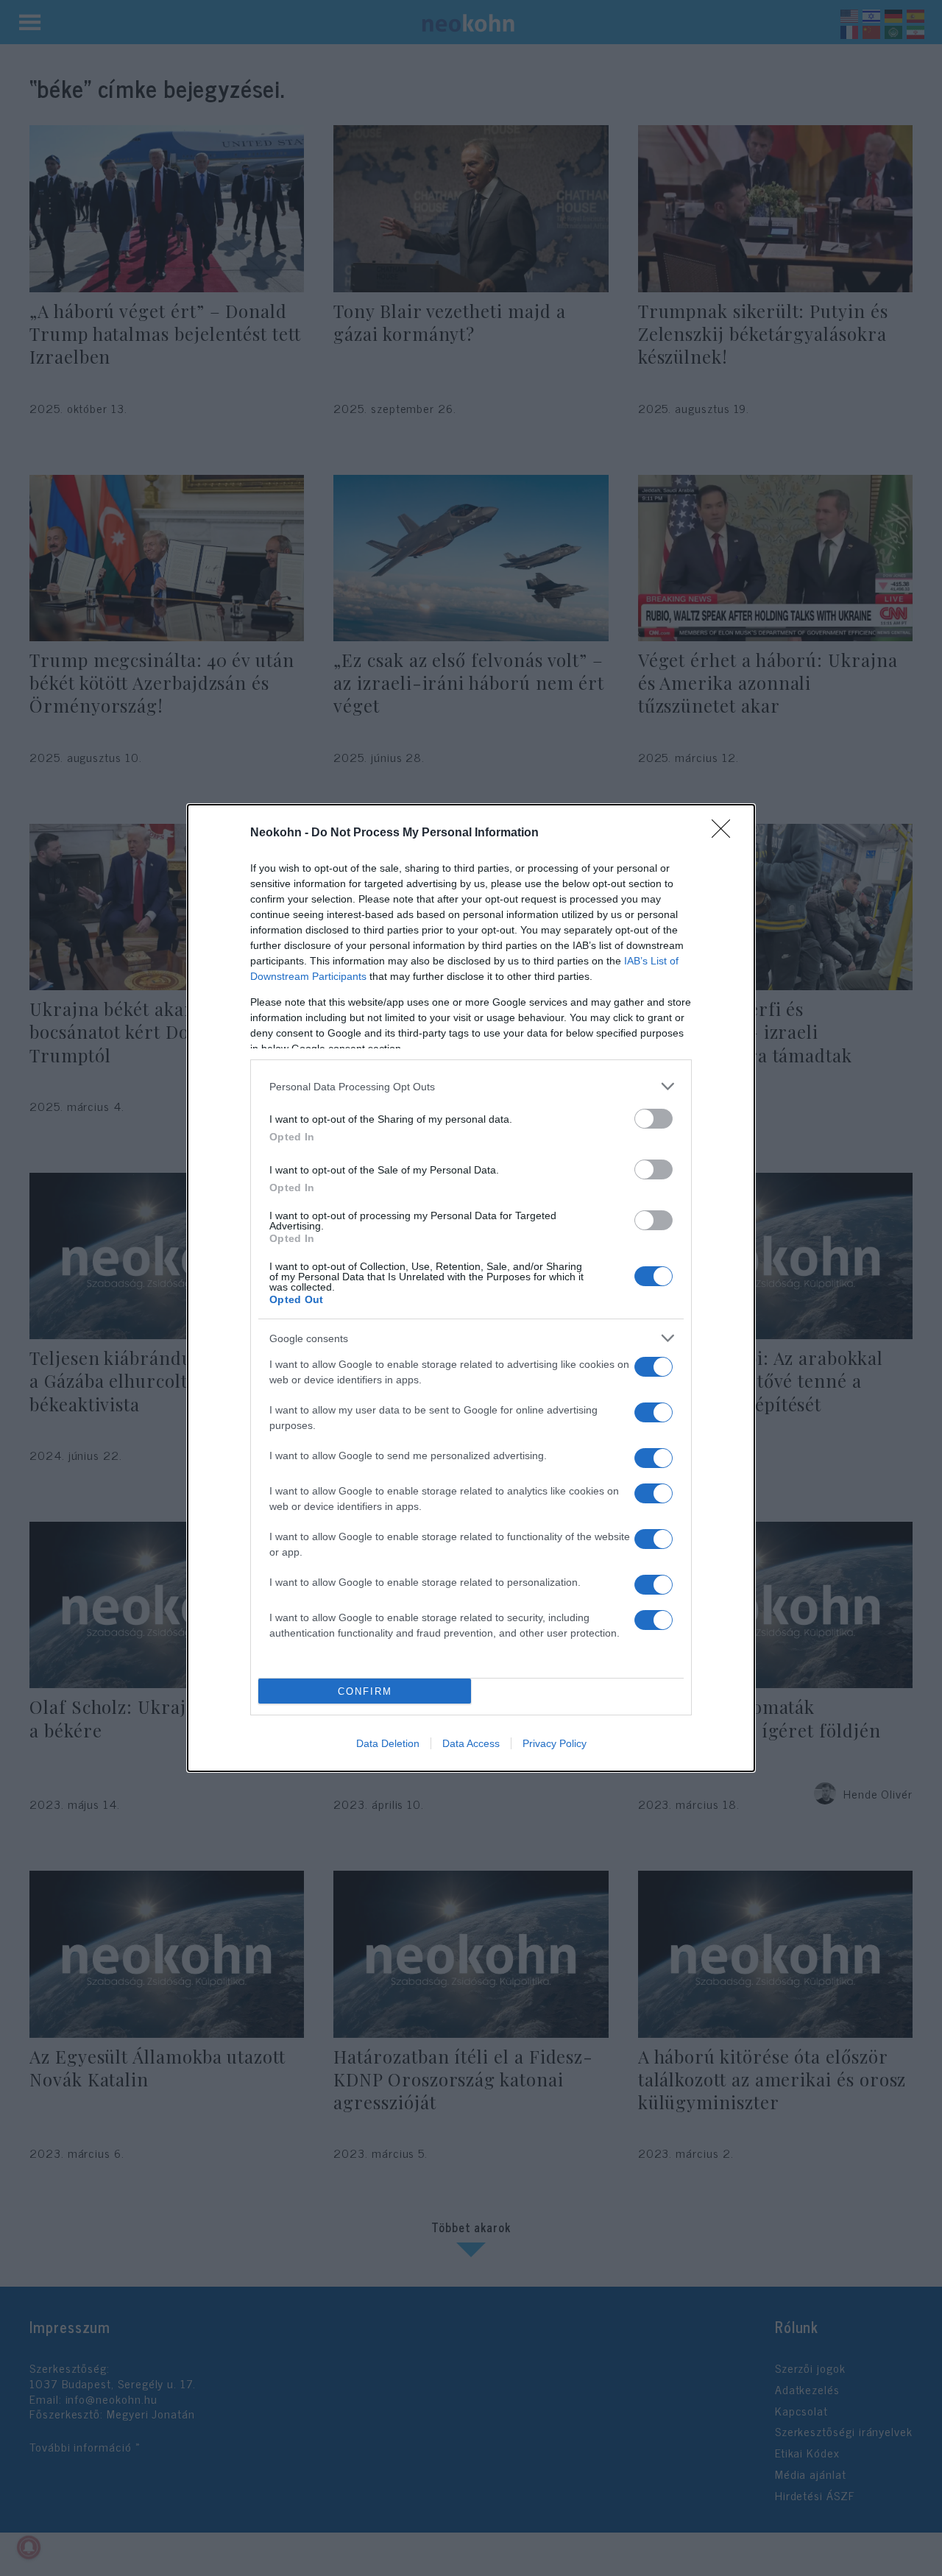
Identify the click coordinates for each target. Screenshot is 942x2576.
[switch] (654, 1119)
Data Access (471, 1743)
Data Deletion (388, 1743)
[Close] (726, 833)
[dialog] (471, 1288)
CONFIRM (365, 1691)
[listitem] (471, 1086)
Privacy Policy (555, 1743)
